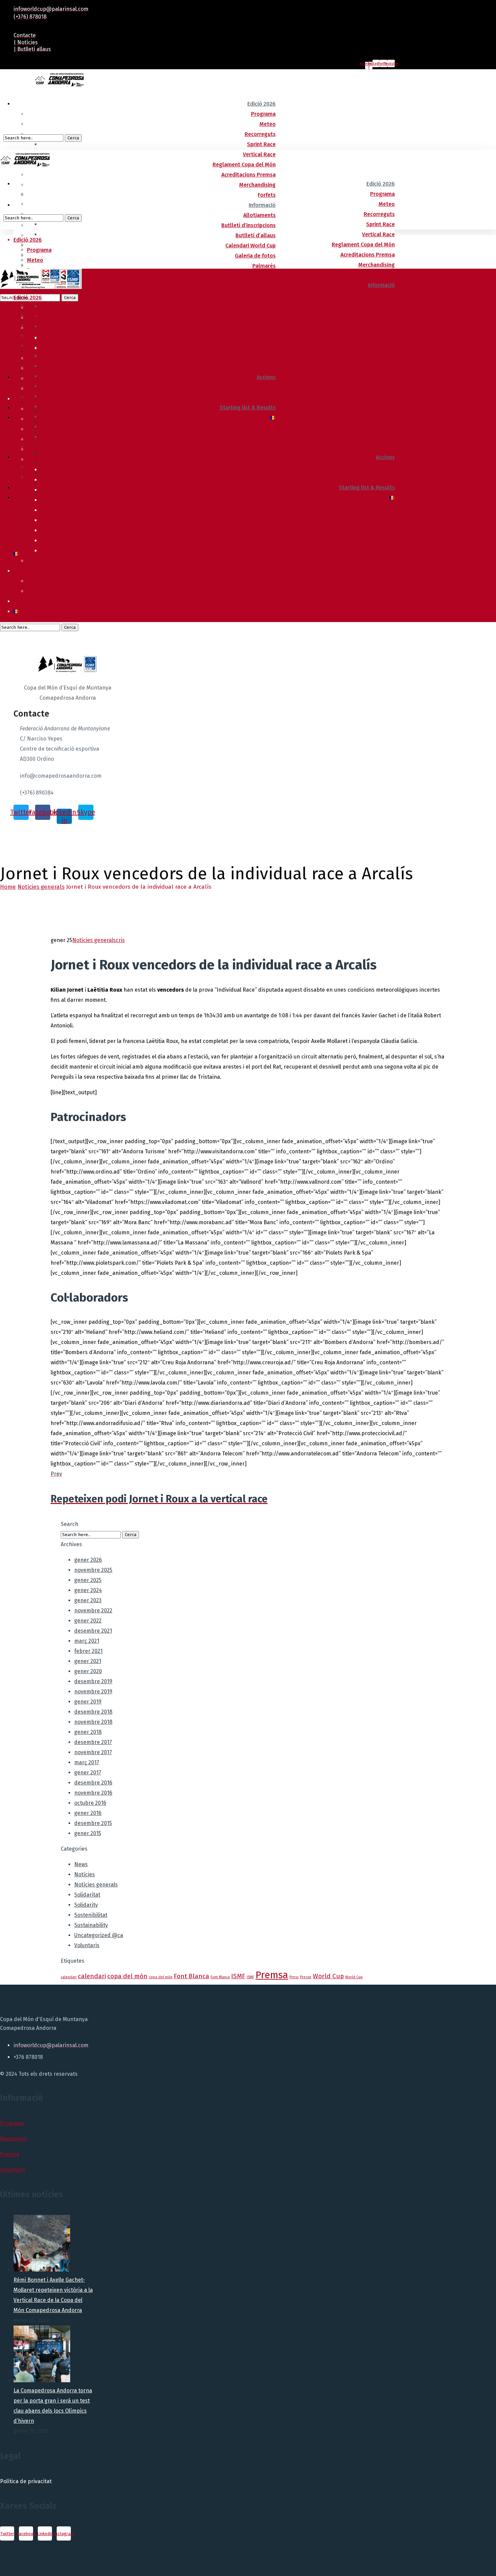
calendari (69, 1977)
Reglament (13, 2139)
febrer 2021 (88, 1651)
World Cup (328, 1976)
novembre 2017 (93, 1752)
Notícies (85, 1874)
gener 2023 (88, 1600)
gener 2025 (88, 1580)
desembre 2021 (93, 1631)
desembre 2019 (93, 1681)
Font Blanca (191, 1976)
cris (120, 940)
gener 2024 (88, 1590)
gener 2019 (88, 1702)
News (81, 1864)
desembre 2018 (93, 1712)
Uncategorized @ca (99, 1935)
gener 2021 (88, 1661)
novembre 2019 (93, 1692)
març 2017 (87, 1762)
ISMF (238, 1976)
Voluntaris (87, 1945)
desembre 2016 (93, 1783)
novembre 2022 (93, 1611)
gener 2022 (88, 1621)
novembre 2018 (93, 1722)
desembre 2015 (93, 1823)
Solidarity (86, 1905)
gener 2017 (88, 1773)
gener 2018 (88, 1732)
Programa (12, 2123)
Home (8, 887)
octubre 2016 (90, 1803)
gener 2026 (88, 1560)
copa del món (127, 1976)
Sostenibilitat (91, 1915)
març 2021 (87, 1641)
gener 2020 (88, 1671)
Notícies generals (41, 887)
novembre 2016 (93, 1793)
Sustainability (91, 1925)
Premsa (272, 1975)
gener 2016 (88, 1813)
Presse (306, 1977)
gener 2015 (88, 1833)
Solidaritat (87, 1895)
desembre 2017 (93, 1742)
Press (294, 1977)
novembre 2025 (93, 1570)
